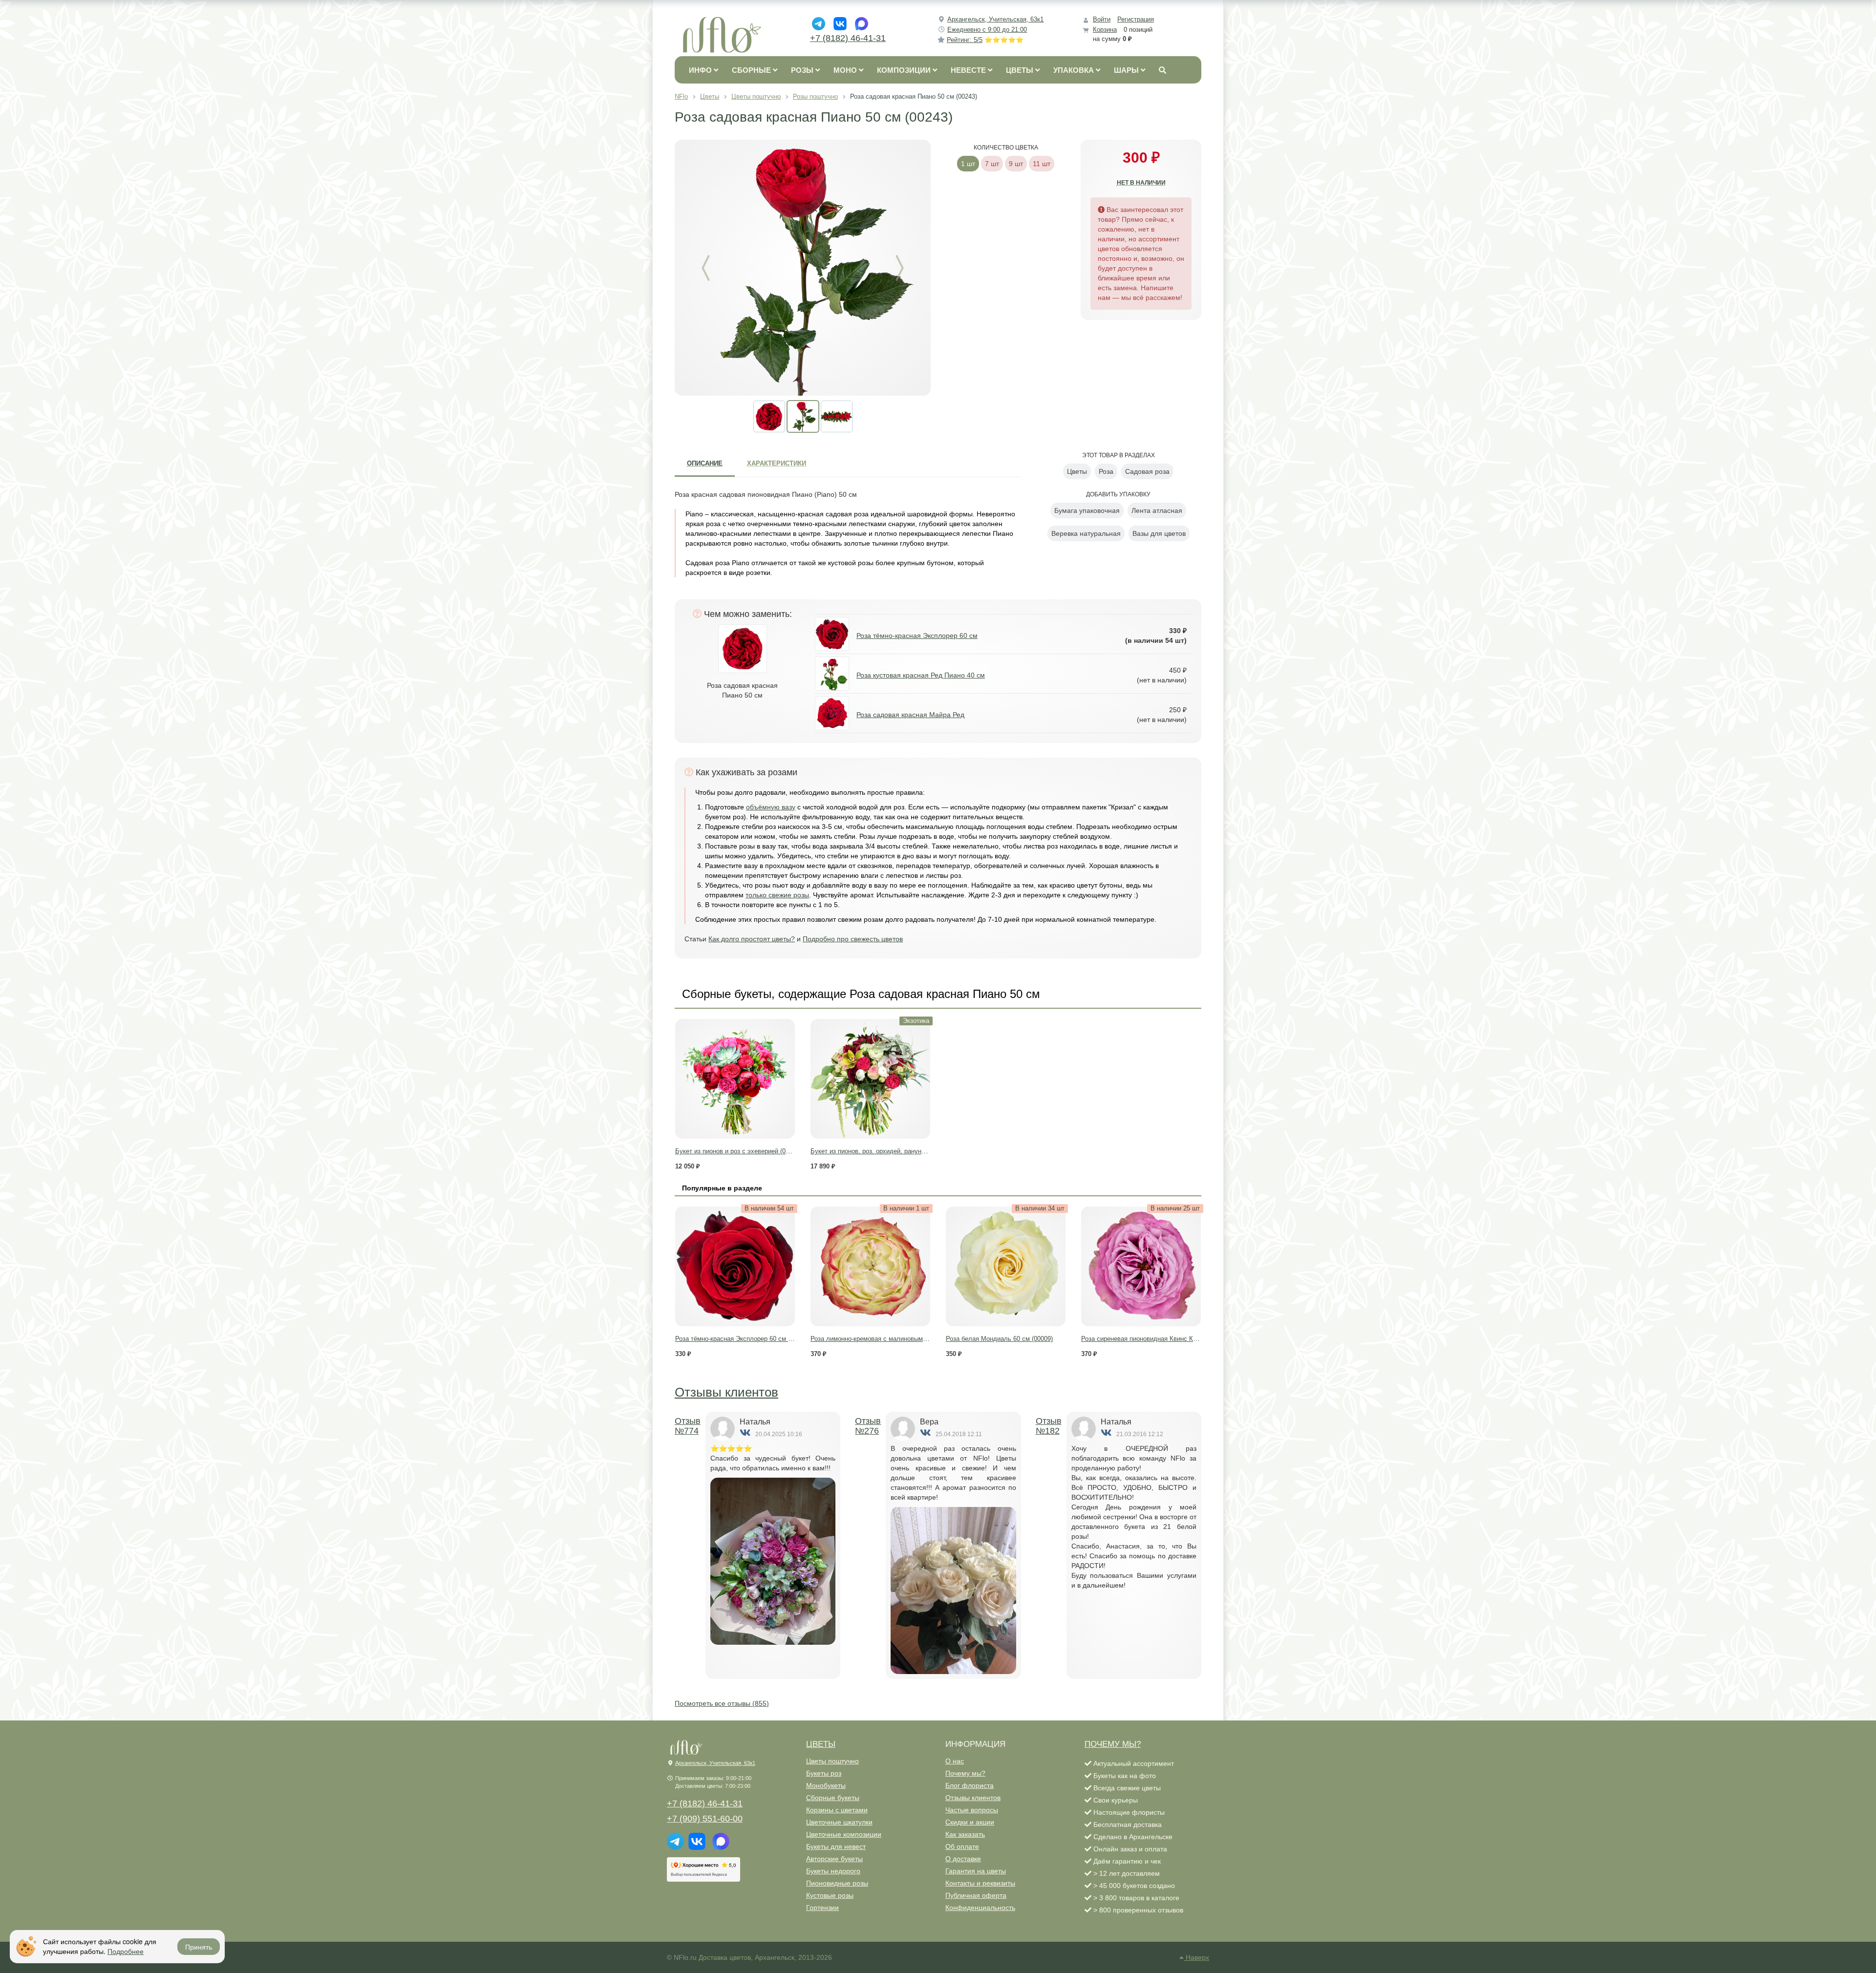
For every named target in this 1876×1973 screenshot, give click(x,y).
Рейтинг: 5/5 (985, 40)
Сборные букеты (833, 1798)
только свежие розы (777, 895)
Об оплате (962, 1846)
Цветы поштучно (832, 1761)
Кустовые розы (830, 1895)
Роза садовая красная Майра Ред (910, 715)
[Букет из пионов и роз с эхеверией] (735, 1079)
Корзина (1105, 30)
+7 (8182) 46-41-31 (848, 38)
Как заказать (965, 1834)
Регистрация (1136, 19)
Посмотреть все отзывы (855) (722, 1703)
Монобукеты (826, 1785)
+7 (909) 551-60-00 (705, 1819)
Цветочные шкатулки (839, 1822)
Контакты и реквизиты (980, 1883)
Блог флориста (970, 1785)
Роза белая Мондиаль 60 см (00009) (999, 1339)
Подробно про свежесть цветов (853, 939)
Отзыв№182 (1049, 1426)
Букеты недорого (833, 1871)
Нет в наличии (1141, 183)
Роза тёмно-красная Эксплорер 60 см (917, 636)
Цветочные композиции (844, 1834)
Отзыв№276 (868, 1426)
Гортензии (822, 1908)
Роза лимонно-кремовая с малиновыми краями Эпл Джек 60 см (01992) (916, 1339)
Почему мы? (965, 1773)
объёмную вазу (771, 807)
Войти (1102, 19)
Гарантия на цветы (976, 1871)
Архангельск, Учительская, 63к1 (995, 19)
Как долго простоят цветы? (752, 939)
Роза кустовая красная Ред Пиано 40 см (921, 675)
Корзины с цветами (837, 1810)
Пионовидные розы (837, 1883)
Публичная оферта (976, 1895)
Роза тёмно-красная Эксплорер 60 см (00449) (742, 1339)
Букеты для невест (836, 1846)
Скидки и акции (970, 1822)
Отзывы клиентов (726, 1392)
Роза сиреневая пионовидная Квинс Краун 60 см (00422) (1165, 1339)
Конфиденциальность (980, 1908)
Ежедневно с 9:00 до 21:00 (987, 30)
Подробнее (126, 1951)
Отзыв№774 (688, 1426)
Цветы (821, 1744)
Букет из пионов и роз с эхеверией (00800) (738, 1151)
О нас (955, 1761)
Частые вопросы (972, 1810)
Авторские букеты (834, 1859)
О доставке (963, 1859)
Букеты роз (824, 1773)
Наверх (1196, 1957)
